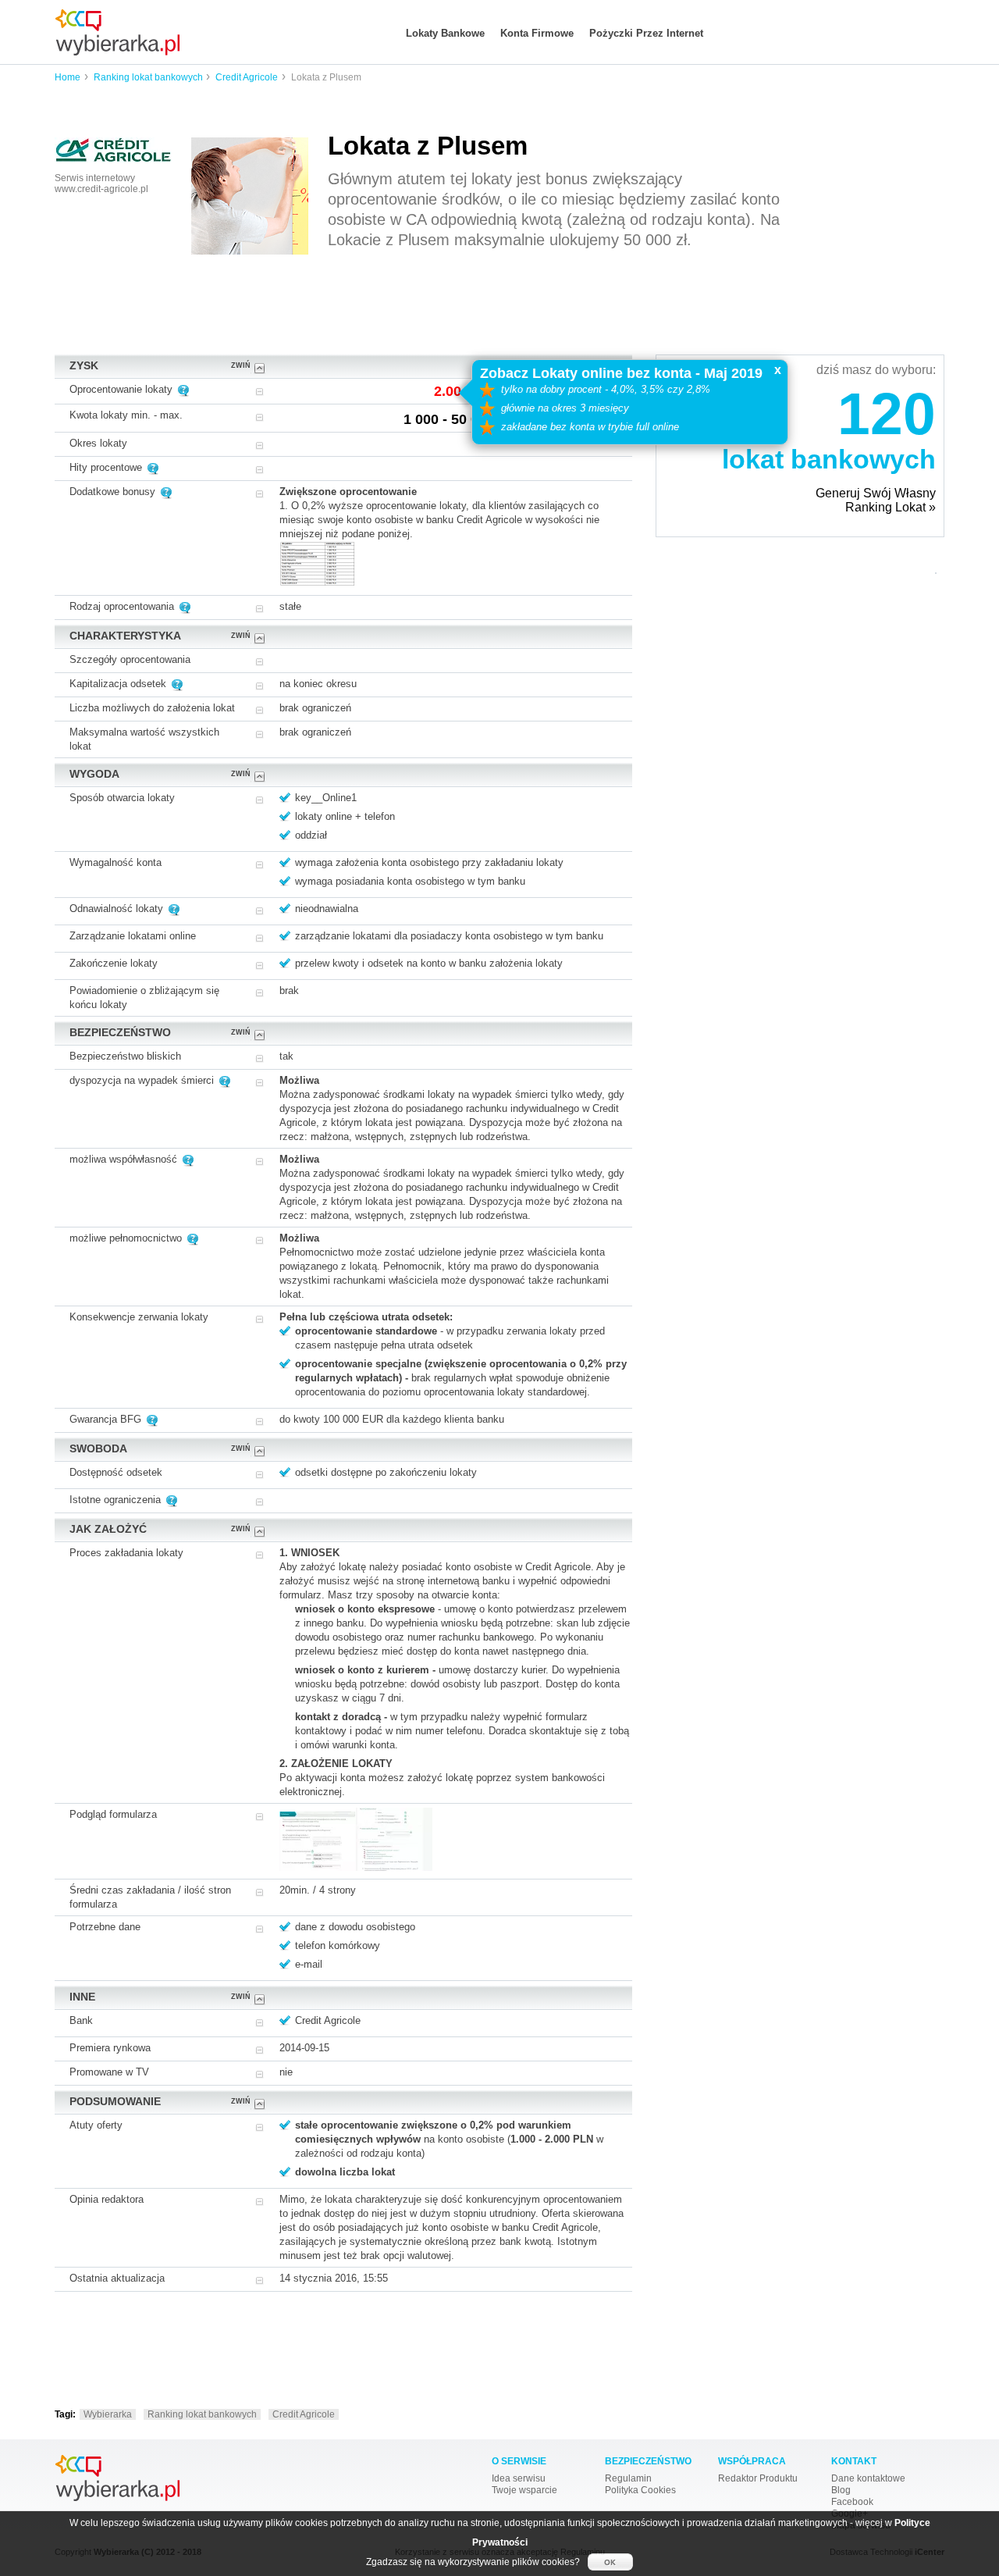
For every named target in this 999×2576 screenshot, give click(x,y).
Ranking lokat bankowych (149, 77)
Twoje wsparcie (524, 2490)
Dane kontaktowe (868, 2478)
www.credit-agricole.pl (101, 189)
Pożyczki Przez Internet (646, 33)
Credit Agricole (247, 77)
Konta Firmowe (537, 33)
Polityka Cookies (640, 2490)
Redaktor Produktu (758, 2478)
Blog (841, 2490)
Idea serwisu (519, 2478)
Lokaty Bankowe (445, 33)
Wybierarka (108, 2414)
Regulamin (628, 2478)
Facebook (852, 2502)
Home (68, 77)
